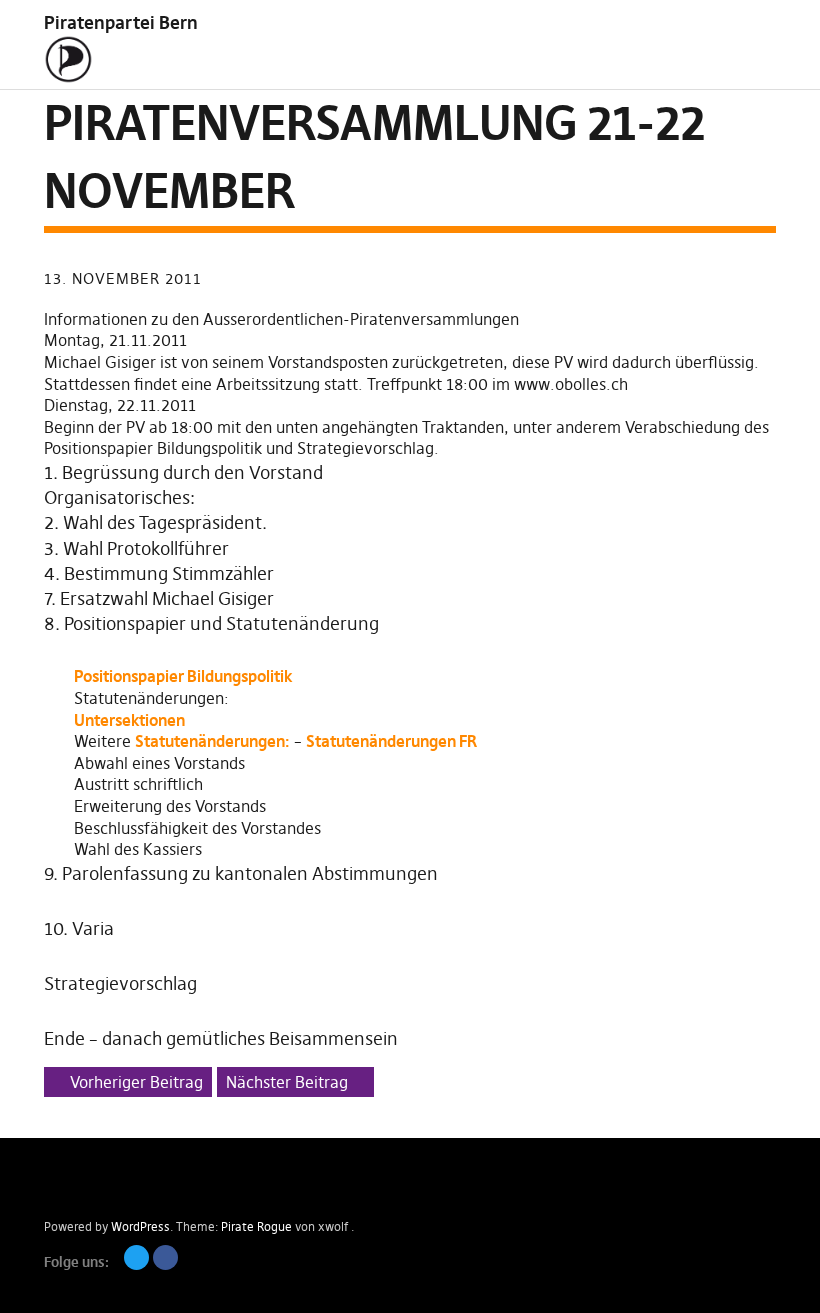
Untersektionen (129, 720)
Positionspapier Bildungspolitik (183, 676)
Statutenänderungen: (212, 741)
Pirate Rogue (256, 1226)
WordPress (140, 1226)
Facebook (165, 1257)
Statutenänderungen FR (391, 741)
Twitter (136, 1257)
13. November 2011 (123, 278)
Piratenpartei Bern (121, 22)
